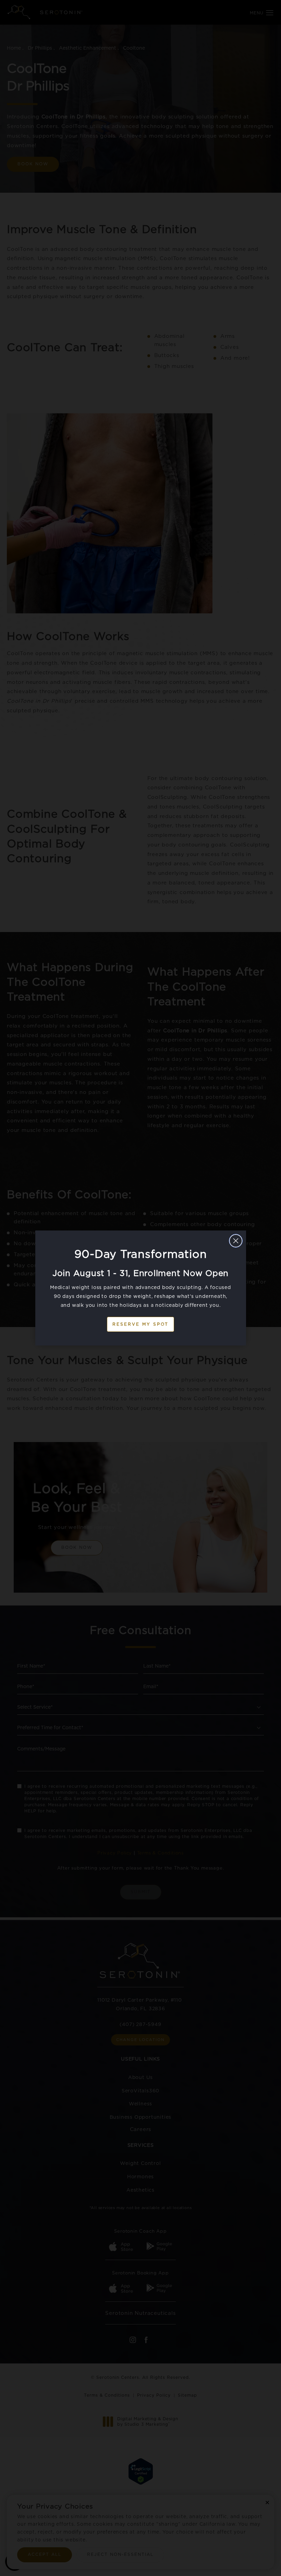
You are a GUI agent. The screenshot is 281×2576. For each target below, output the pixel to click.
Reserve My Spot (140, 1324)
